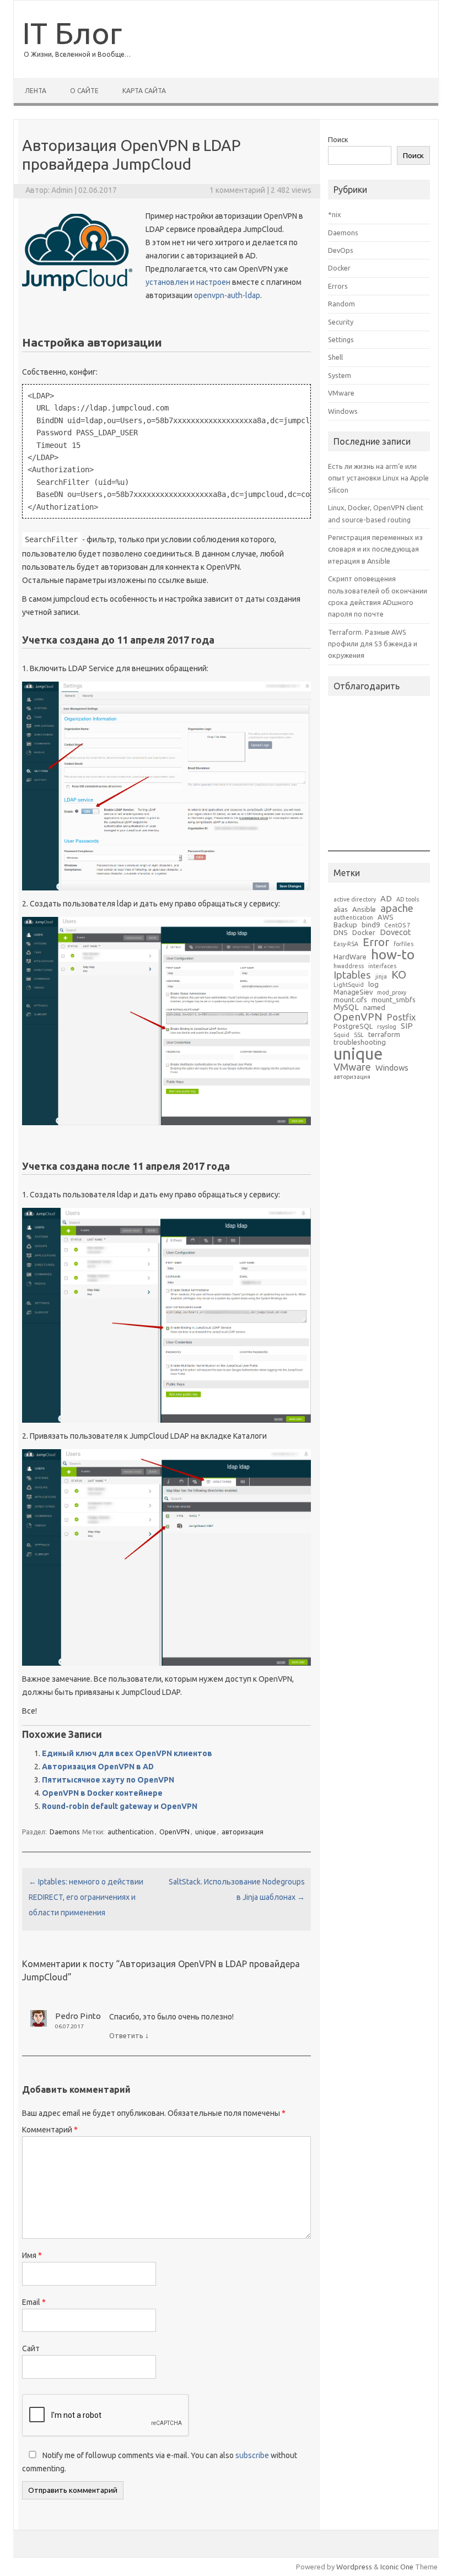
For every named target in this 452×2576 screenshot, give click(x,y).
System (340, 375)
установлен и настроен (188, 282)
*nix (335, 214)
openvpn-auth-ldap (227, 295)
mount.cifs (350, 1000)
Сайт (31, 2348)
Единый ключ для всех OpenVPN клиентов (127, 1753)
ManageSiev (353, 992)
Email (34, 2302)
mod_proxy (392, 993)
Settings (341, 339)
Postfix (401, 1017)
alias (341, 909)
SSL (359, 1035)
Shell (335, 357)
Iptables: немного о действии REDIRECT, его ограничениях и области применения (86, 1897)
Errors (338, 286)
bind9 (371, 925)
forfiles (403, 944)
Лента (36, 91)
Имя (32, 2255)
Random (341, 304)
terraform (384, 1035)
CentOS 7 (397, 925)
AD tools (408, 900)
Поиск (338, 139)
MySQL (346, 1008)
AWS (386, 917)
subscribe (252, 2455)
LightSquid (349, 985)
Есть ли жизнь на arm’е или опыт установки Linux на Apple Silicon (378, 478)
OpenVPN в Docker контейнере (102, 1793)
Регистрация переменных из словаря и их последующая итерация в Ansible (375, 549)
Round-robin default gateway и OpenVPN (120, 1806)
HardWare (350, 957)
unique (206, 1832)
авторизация (243, 1832)
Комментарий (50, 2130)
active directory (355, 900)
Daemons (64, 1832)
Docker (339, 268)
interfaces (382, 966)
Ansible (364, 909)
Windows (343, 411)
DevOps (341, 250)
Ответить (126, 2035)
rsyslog (387, 1027)
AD (386, 899)
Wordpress (354, 2567)
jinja (381, 977)
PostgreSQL (353, 1026)
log (373, 984)
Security (341, 322)
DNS (341, 933)
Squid (341, 1035)
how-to (393, 955)
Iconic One (397, 2567)
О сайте (84, 91)
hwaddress (349, 966)
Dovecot (396, 933)
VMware (341, 393)
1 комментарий (237, 190)
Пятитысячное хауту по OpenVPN (108, 1780)
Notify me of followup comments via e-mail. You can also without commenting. (160, 2462)
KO (399, 975)
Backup (345, 925)
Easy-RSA (346, 944)
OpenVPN (174, 1832)
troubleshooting (360, 1042)
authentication (131, 1832)
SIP (407, 1026)
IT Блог (72, 33)
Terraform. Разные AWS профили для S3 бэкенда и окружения (373, 644)
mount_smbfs (394, 1000)
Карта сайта (144, 91)
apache (397, 908)
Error (376, 942)
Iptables (352, 975)
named (374, 1008)
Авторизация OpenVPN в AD (98, 1767)
